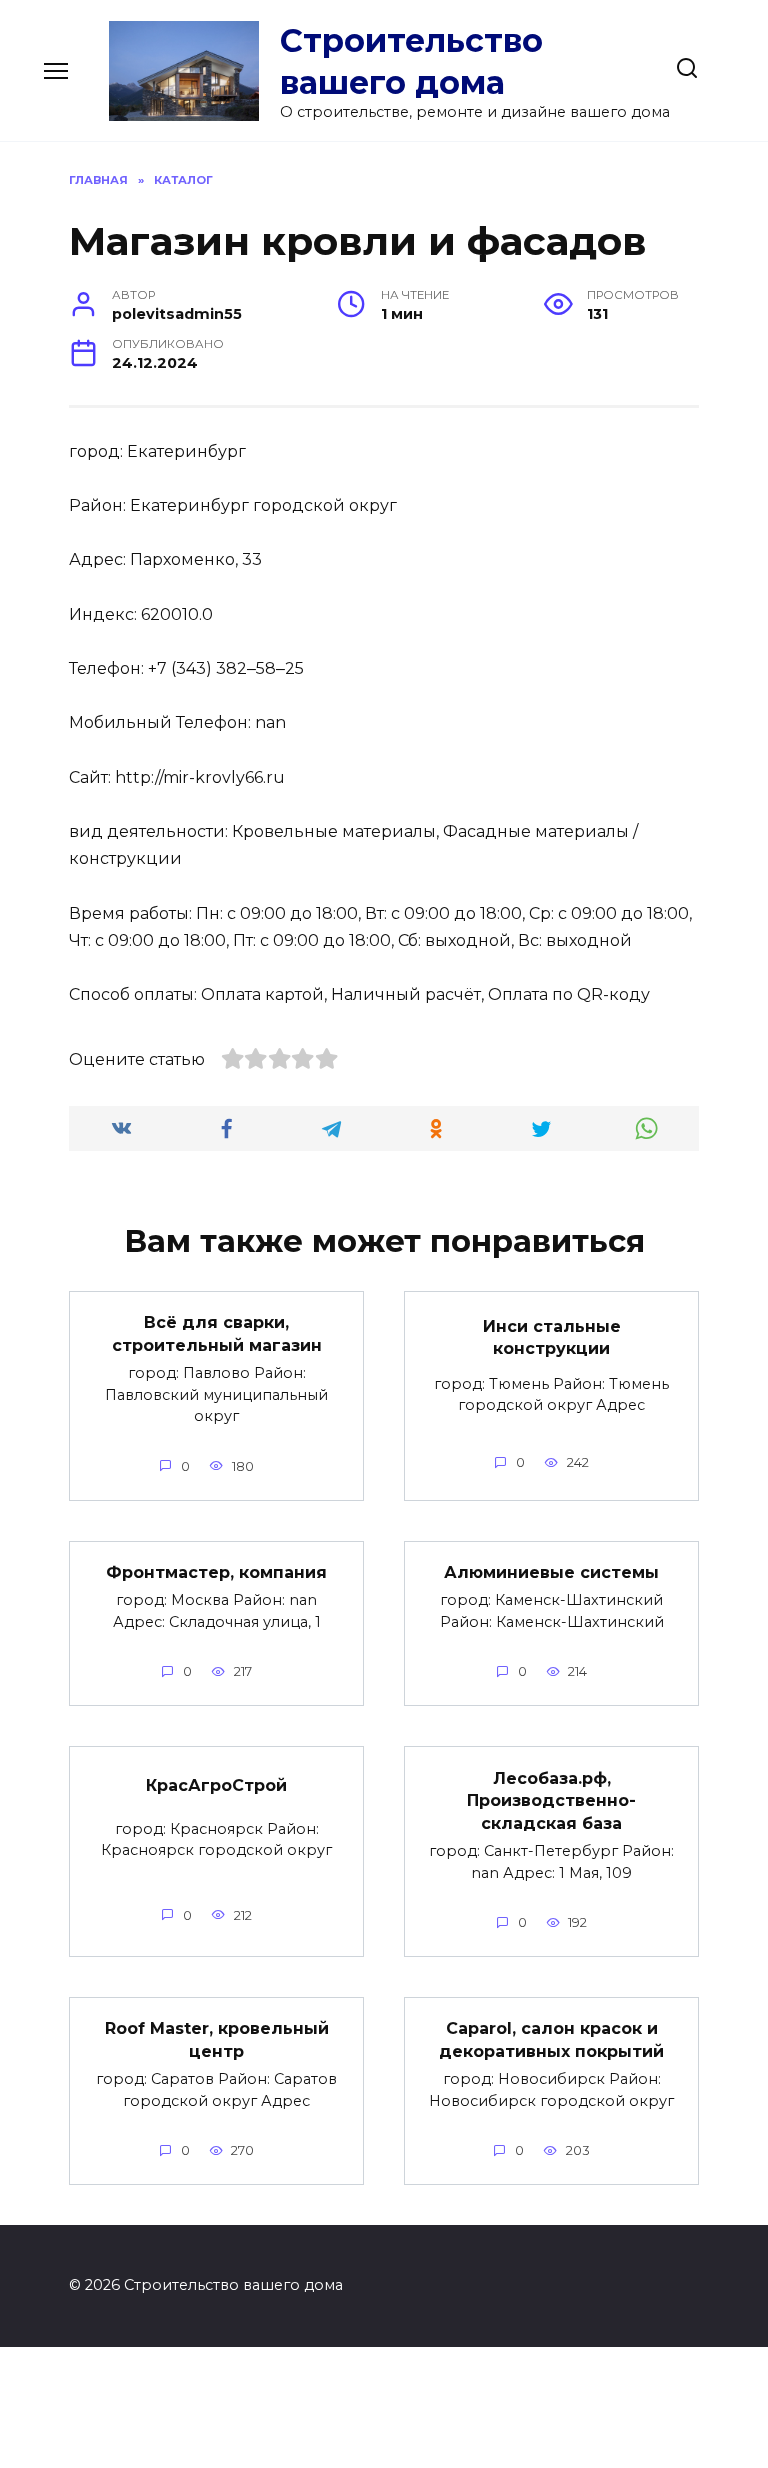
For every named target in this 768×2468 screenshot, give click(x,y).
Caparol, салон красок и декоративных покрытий (551, 2039)
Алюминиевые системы (551, 1572)
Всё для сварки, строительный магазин (217, 1333)
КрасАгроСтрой (216, 1785)
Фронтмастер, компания (216, 1572)
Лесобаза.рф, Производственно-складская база (551, 1800)
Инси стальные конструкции (552, 1336)
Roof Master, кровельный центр (217, 2039)
